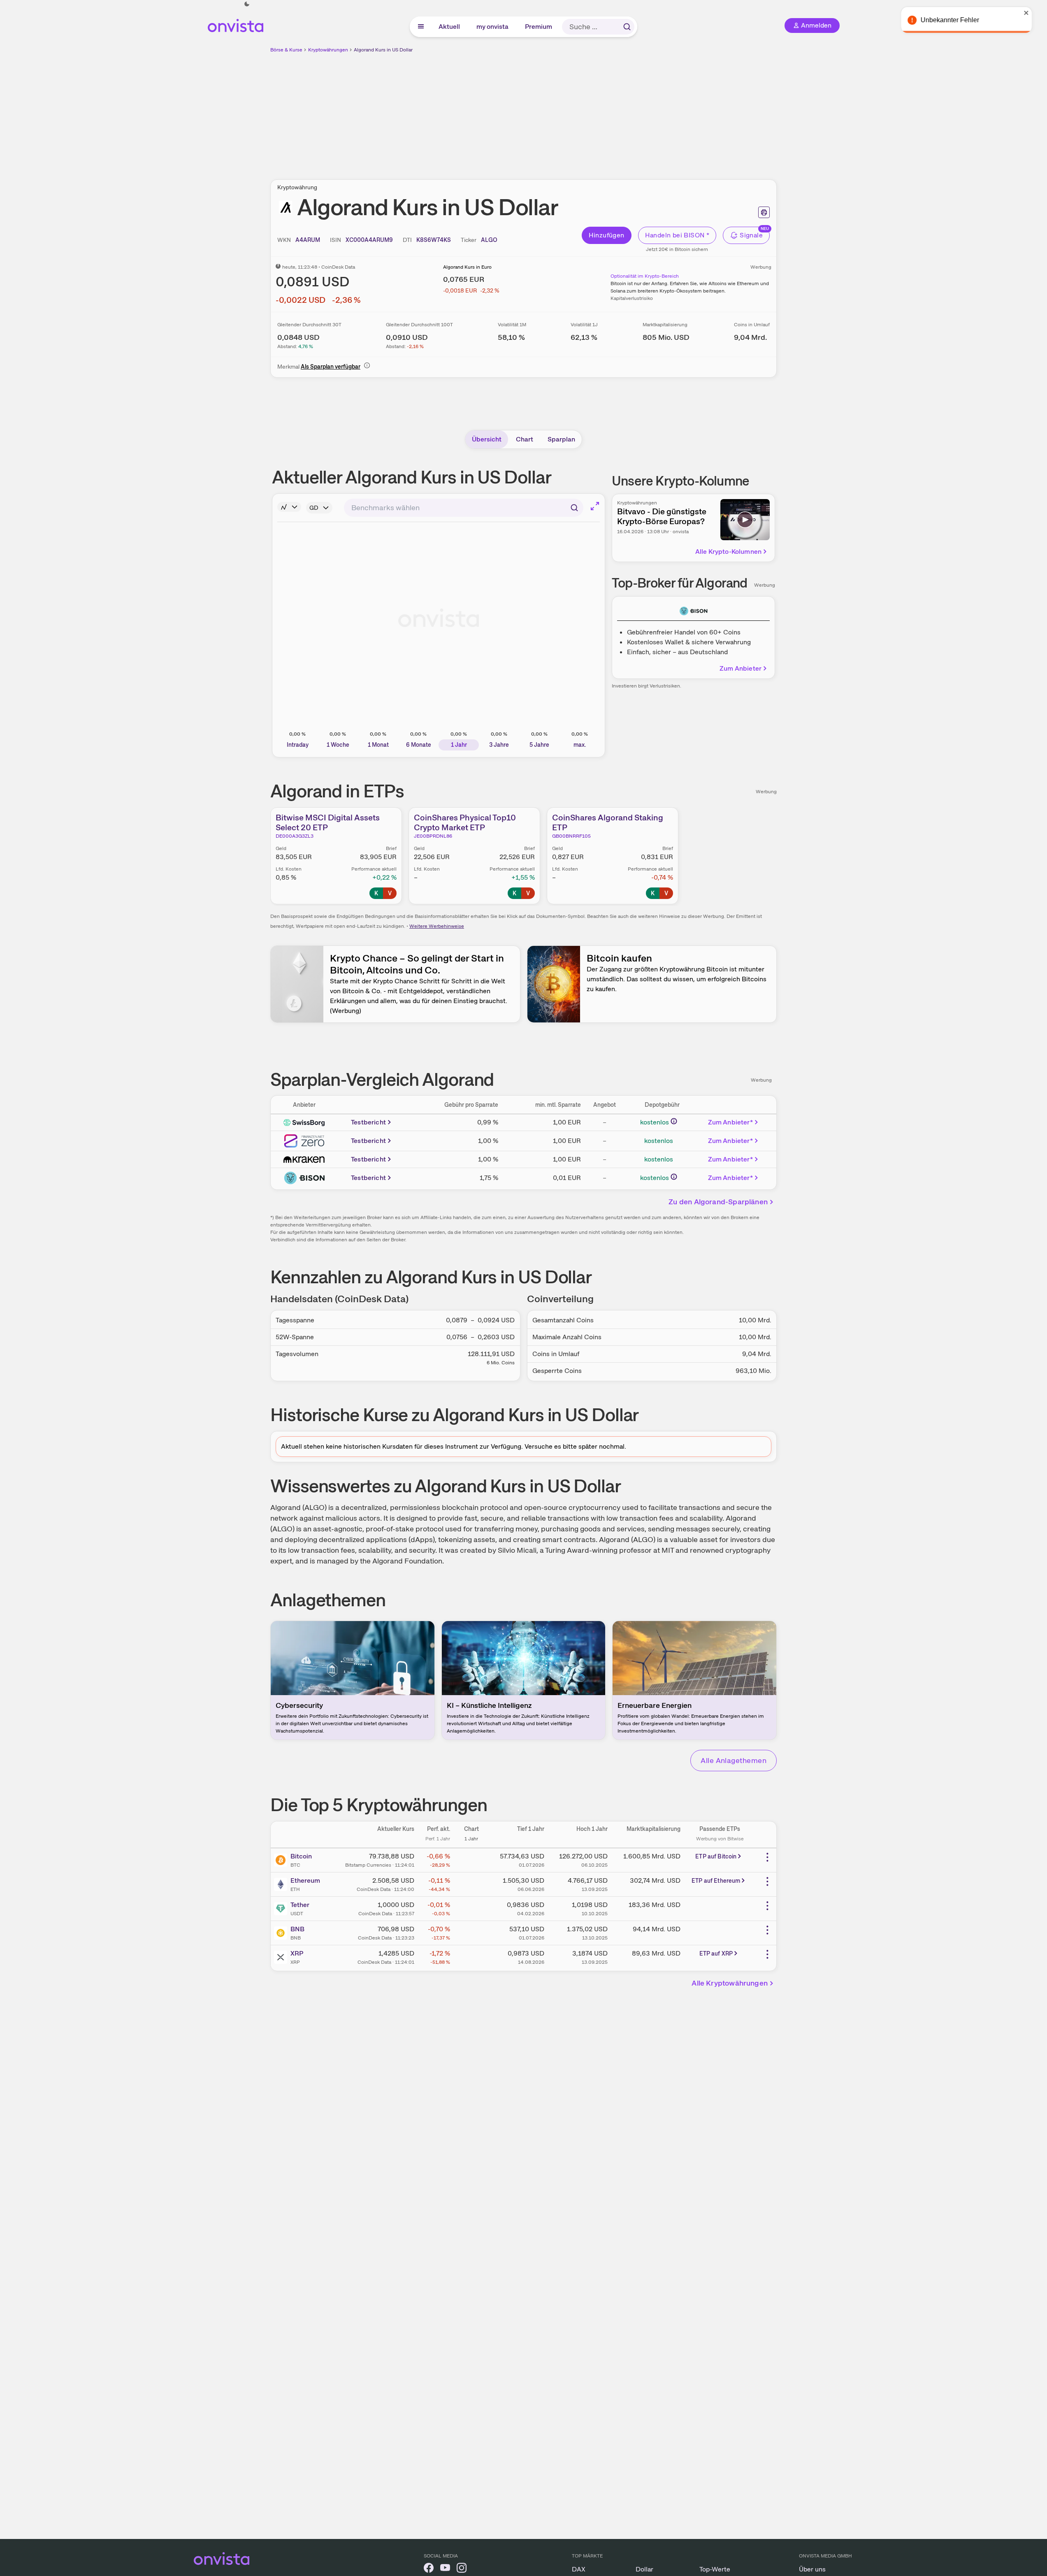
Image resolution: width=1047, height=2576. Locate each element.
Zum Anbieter (741, 668)
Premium (539, 27)
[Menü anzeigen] (421, 27)
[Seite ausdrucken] (764, 212)
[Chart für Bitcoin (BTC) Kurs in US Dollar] (471, 1859)
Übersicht (487, 439)
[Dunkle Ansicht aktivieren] (247, 4)
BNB (297, 1929)
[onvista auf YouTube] (445, 2569)
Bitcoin (301, 1856)
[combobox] (464, 508)
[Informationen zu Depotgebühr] (674, 1121)
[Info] (367, 365)
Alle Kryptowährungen (730, 1983)
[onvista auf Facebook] (429, 2569)
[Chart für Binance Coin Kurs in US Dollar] (471, 1932)
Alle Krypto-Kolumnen (728, 552)
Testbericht (368, 1122)
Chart (525, 439)
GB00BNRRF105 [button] (571, 836)
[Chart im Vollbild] (595, 506)
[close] (1035, 13)
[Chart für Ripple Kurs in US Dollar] (471, 1956)
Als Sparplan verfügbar (331, 367)
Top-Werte (715, 2569)
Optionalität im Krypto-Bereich (645, 276)
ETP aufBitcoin (716, 1856)
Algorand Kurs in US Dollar (383, 50)
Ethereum (305, 1880)
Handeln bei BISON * (677, 235)
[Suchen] (627, 27)
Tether (300, 1905)
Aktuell (450, 27)
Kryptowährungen (328, 50)
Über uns (812, 2569)
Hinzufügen (607, 235)
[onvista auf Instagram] (462, 2569)
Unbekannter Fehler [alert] (958, 20)
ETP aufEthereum (716, 1881)
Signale (751, 235)
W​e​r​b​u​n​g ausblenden (595, 111)
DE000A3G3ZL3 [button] (295, 836)
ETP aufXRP (716, 1953)
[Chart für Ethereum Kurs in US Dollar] (471, 1884)
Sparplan (561, 439)
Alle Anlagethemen (734, 1760)
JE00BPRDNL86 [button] (433, 836)
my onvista (493, 27)
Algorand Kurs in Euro (467, 267)
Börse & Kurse (286, 50)
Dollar (644, 2569)
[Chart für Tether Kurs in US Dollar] (471, 1908)
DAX (579, 2569)
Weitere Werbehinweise (437, 926)
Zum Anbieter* (730, 1122)
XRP (297, 1953)
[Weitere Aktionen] (767, 1857)
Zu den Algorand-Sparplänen (718, 1202)
